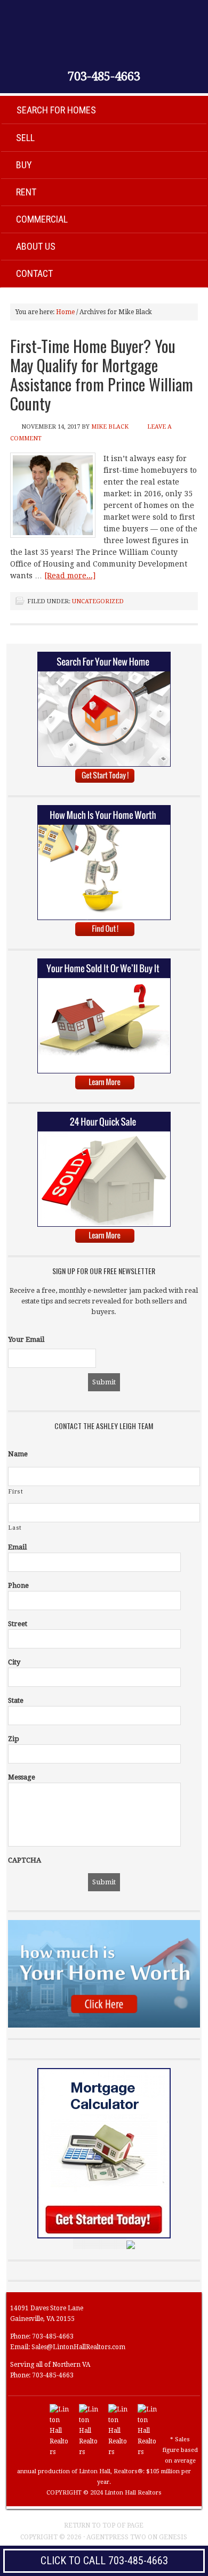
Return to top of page (104, 2525)
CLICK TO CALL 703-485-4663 (104, 2561)
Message (22, 1777)
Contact (34, 273)
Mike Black (110, 427)
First (16, 1492)
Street (18, 1624)
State (16, 1700)
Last (15, 1528)
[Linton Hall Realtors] (60, 2452)
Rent (26, 192)
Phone (18, 1585)
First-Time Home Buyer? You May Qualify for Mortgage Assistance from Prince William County (102, 375)
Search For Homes (56, 110)
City (14, 1662)
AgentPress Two (116, 2537)
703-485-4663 (104, 77)
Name (18, 1454)
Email (17, 1547)
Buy (24, 165)
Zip (14, 1739)
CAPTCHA (25, 1860)
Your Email (26, 1339)
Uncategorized (98, 601)
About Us (36, 246)
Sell (25, 138)
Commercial (42, 219)
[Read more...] (70, 576)
